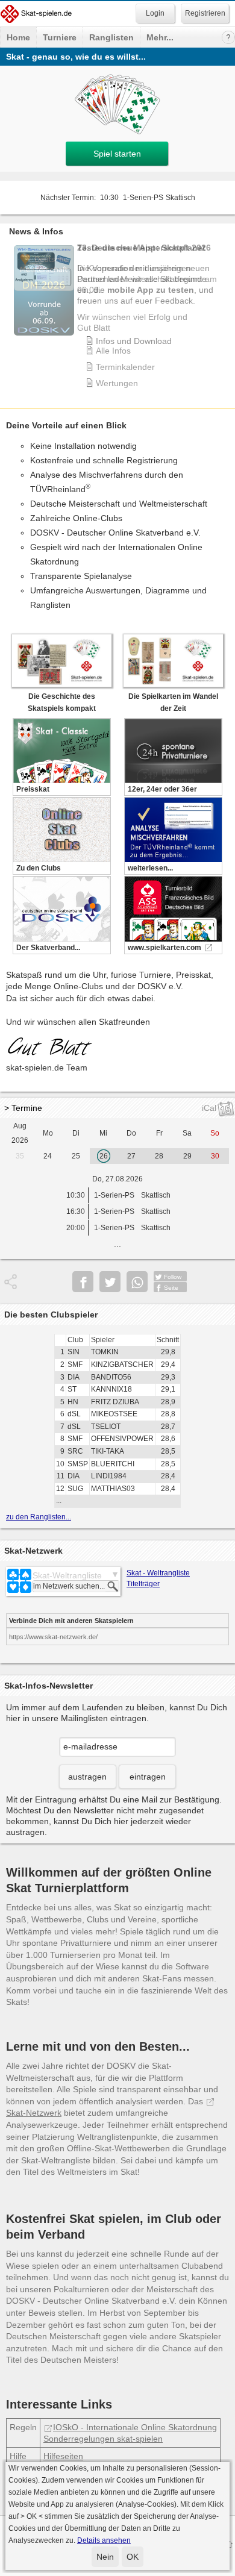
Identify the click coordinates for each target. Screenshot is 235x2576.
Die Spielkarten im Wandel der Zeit (173, 702)
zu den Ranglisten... (39, 1517)
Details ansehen (104, 2540)
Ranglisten (111, 37)
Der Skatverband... (48, 948)
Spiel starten (117, 154)
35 (20, 1156)
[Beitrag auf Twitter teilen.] (110, 1282)
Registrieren (205, 13)
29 (187, 1156)
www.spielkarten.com (164, 948)
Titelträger (143, 1584)
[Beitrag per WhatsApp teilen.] (137, 1282)
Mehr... (160, 37)
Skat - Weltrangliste (158, 1573)
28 (159, 1156)
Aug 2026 (20, 1133)
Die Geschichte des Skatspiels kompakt (62, 702)
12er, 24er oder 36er (162, 789)
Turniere (60, 37)
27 (131, 1156)
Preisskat (33, 789)
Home (18, 37)
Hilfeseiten (63, 2456)
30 (215, 1156)
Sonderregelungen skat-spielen (103, 2439)
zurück (12, 305)
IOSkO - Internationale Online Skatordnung (135, 2427)
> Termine (23, 1108)
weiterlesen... (150, 868)
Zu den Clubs (39, 868)
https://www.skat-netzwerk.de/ (53, 1637)
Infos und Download (134, 341)
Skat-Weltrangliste (67, 1575)
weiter (223, 305)
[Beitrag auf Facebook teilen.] (83, 1282)
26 (104, 1156)
